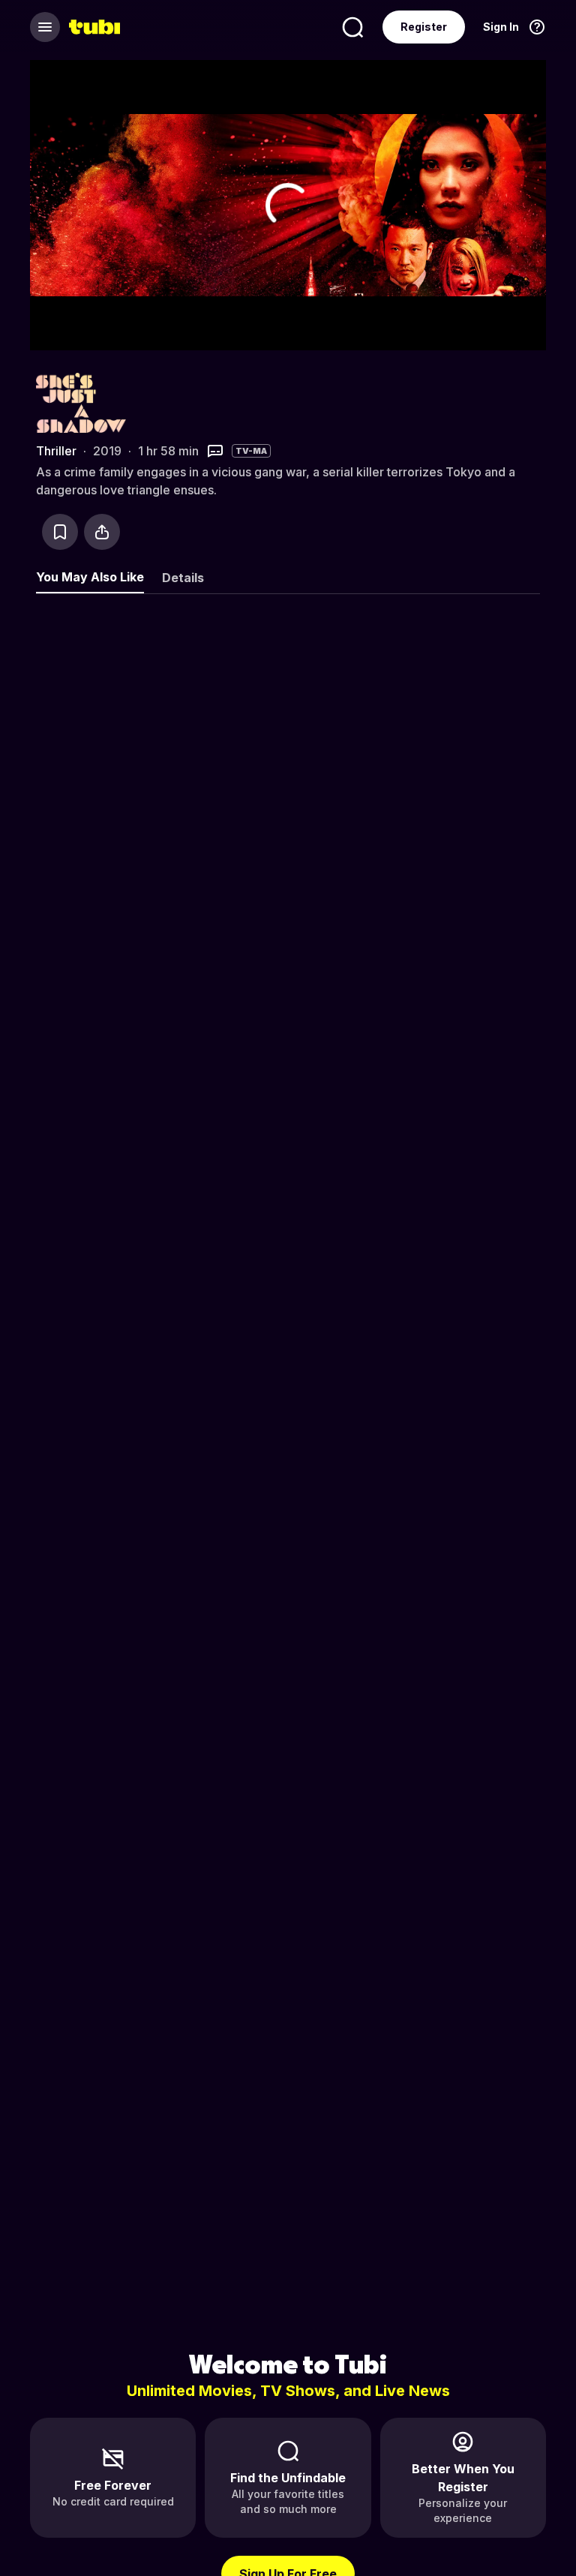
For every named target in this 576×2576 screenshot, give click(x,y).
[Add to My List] (60, 532)
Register (424, 27)
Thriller (56, 451)
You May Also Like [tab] (90, 577)
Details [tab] (183, 578)
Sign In (501, 27)
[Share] (102, 532)
